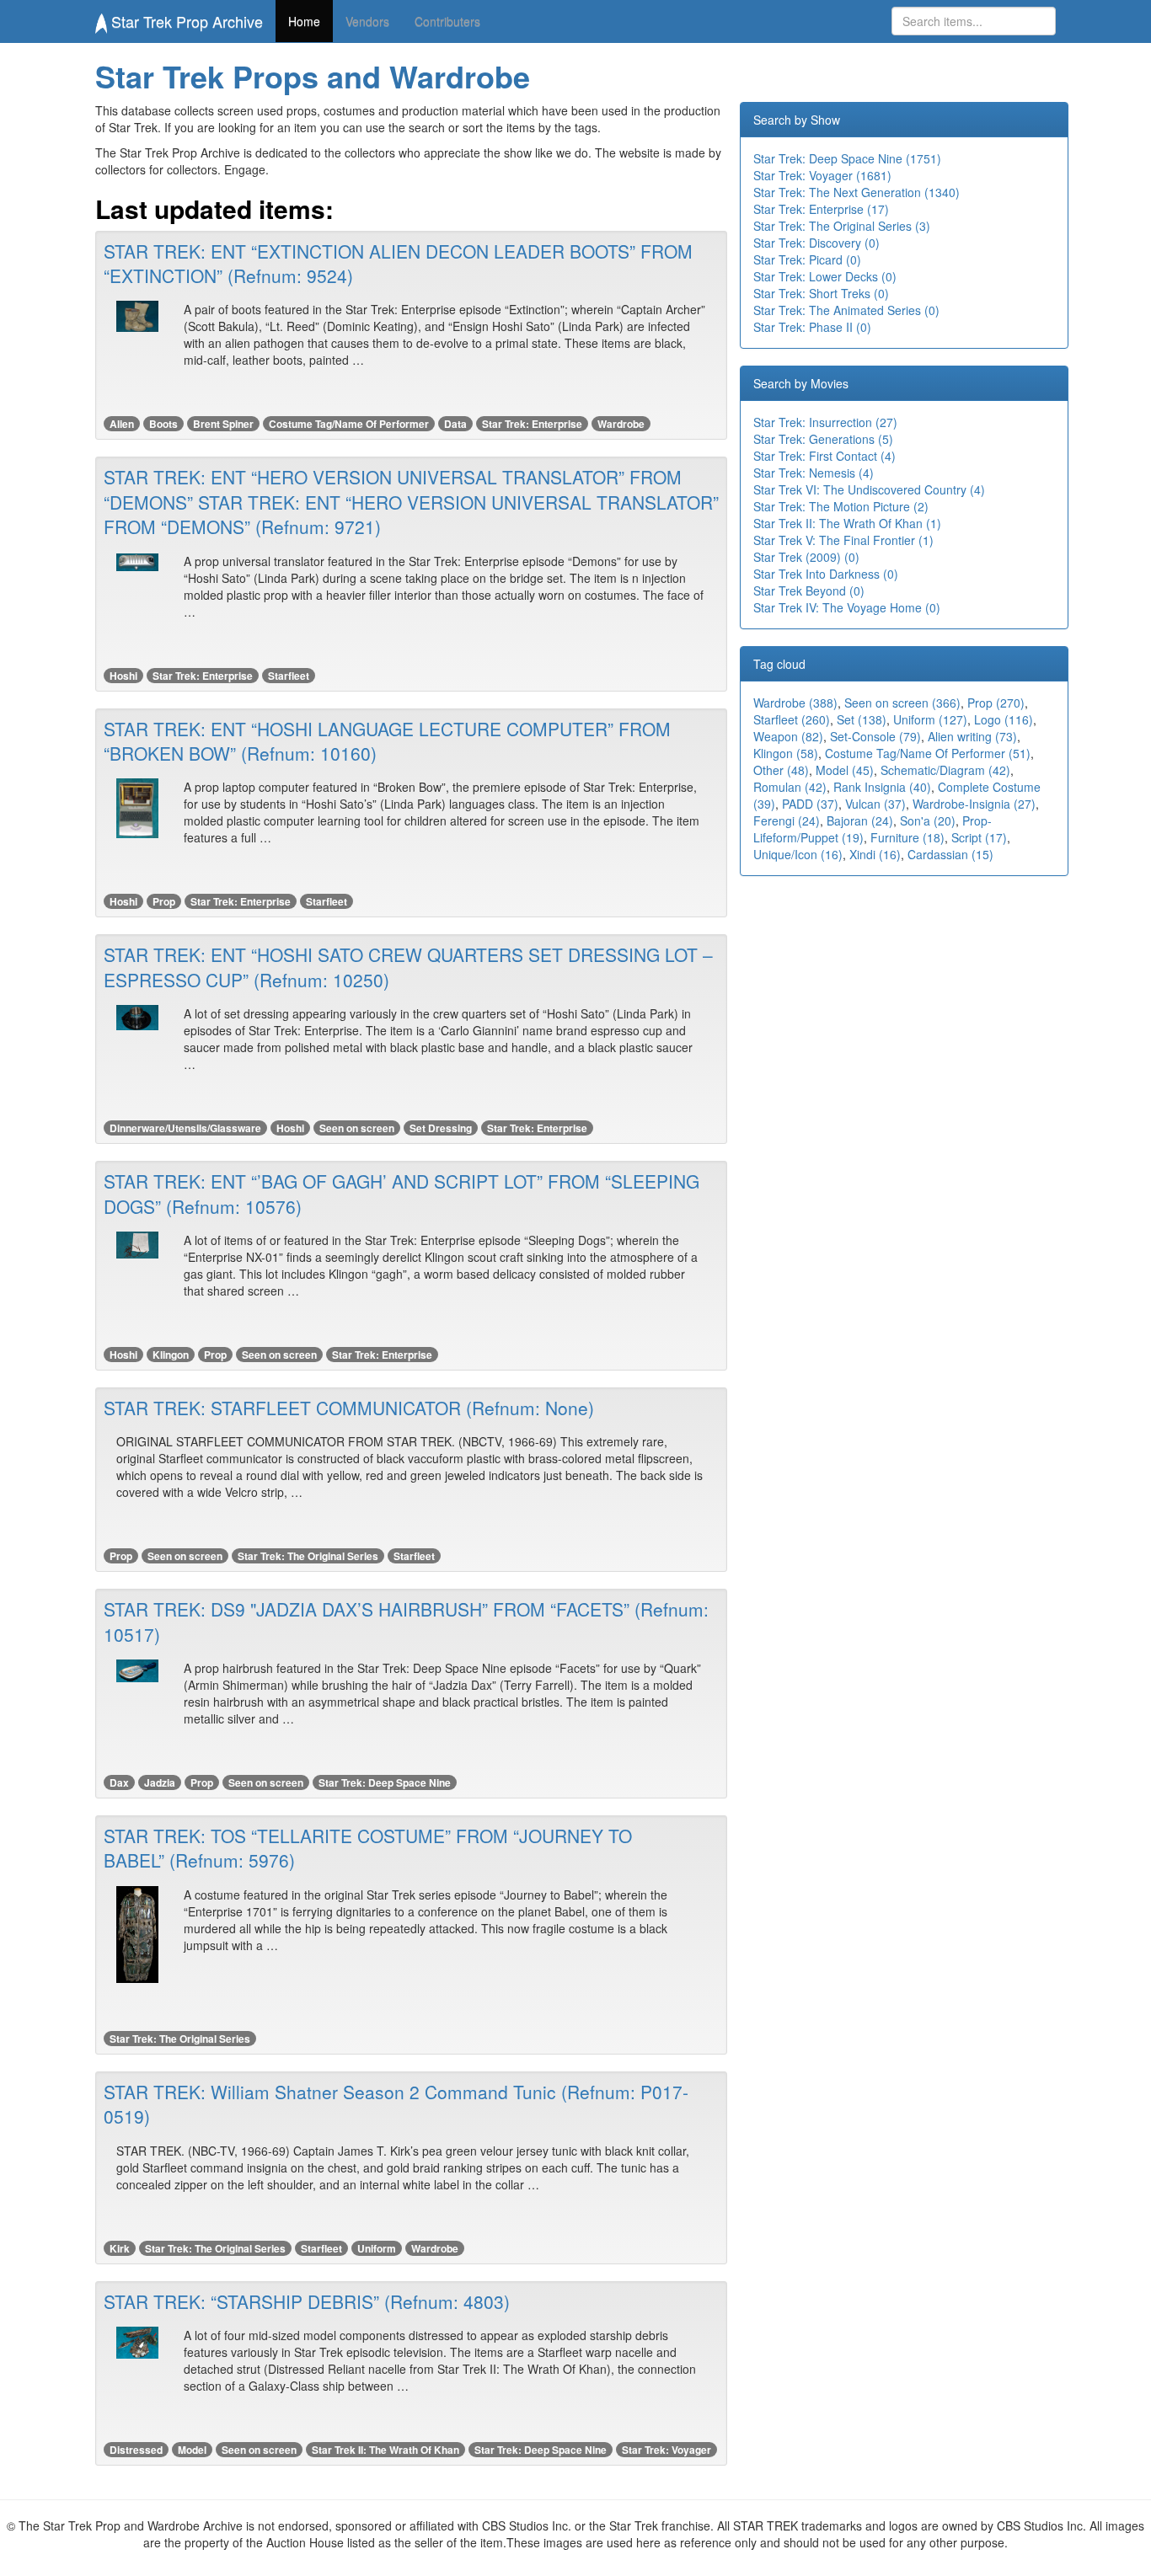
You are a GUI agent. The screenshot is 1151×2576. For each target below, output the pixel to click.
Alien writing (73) (972, 736)
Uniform (377, 2248)
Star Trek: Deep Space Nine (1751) (847, 158)
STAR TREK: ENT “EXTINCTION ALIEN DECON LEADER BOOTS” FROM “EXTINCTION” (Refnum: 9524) (398, 263)
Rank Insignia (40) (882, 787)
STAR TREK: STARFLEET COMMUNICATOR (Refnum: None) (349, 1408)
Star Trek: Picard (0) (807, 259)
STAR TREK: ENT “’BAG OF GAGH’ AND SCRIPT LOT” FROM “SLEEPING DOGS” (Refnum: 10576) (402, 1193)
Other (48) (781, 770)
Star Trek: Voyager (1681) (822, 175)
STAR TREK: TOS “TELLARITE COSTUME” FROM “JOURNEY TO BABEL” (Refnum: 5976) (368, 1848)
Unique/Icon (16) (798, 854)
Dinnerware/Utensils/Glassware (185, 1128)
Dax (119, 1782)
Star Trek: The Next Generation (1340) (857, 192)
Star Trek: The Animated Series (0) (846, 310)
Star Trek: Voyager (667, 2450)
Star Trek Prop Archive (185, 21)
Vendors (367, 21)
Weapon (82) (788, 736)
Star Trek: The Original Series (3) (842, 226)
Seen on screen (357, 1128)
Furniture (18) (907, 837)
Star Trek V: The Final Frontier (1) (843, 540)
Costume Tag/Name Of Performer (349, 424)
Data (455, 424)
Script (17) (979, 837)
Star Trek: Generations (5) (823, 439)
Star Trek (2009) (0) (806, 557)
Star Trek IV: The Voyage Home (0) (847, 607)
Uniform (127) (930, 719)
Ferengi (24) (787, 820)
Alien (122, 424)
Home (304, 21)
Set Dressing (441, 1128)
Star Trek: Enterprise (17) (821, 209)
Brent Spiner (223, 424)
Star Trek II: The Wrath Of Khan (385, 2450)
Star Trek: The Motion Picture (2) (841, 506)
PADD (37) (810, 804)
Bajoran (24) (860, 820)
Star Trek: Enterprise (532, 424)
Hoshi (123, 676)
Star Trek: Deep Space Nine (385, 1782)
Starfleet (289, 676)
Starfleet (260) (792, 719)
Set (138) (862, 719)
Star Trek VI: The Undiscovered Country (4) (869, 489)
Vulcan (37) (875, 804)
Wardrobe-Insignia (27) (974, 804)
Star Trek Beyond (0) (809, 591)
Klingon (171, 1355)
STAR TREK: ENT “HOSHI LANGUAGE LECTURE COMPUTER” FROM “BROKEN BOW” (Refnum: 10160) (387, 741)
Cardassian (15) (950, 854)
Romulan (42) (790, 787)
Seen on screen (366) (902, 703)
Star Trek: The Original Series (308, 1556)
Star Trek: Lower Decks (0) (825, 276)
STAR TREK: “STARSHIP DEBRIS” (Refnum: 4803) (307, 2301)
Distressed (136, 2450)
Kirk (120, 2248)
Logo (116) (1004, 719)
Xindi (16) (875, 854)
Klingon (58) (786, 753)
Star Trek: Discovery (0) (816, 243)
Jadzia (160, 1782)
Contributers (447, 21)
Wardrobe (621, 424)
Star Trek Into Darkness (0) (826, 574)
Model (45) (845, 770)
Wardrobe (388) (795, 703)
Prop (164, 901)
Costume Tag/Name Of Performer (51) (928, 753)
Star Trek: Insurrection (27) (825, 422)
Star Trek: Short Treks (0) (821, 293)
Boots (163, 424)
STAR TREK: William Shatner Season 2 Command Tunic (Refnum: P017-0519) (396, 2104)
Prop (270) (996, 703)
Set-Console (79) (875, 736)
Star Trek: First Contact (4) (824, 456)
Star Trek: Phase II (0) (812, 327)
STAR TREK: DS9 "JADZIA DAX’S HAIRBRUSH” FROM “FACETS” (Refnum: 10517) (406, 1621)
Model (192, 2450)
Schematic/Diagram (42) (945, 770)
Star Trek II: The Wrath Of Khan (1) (847, 523)
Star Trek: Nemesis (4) (814, 473)
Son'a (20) (928, 820)
